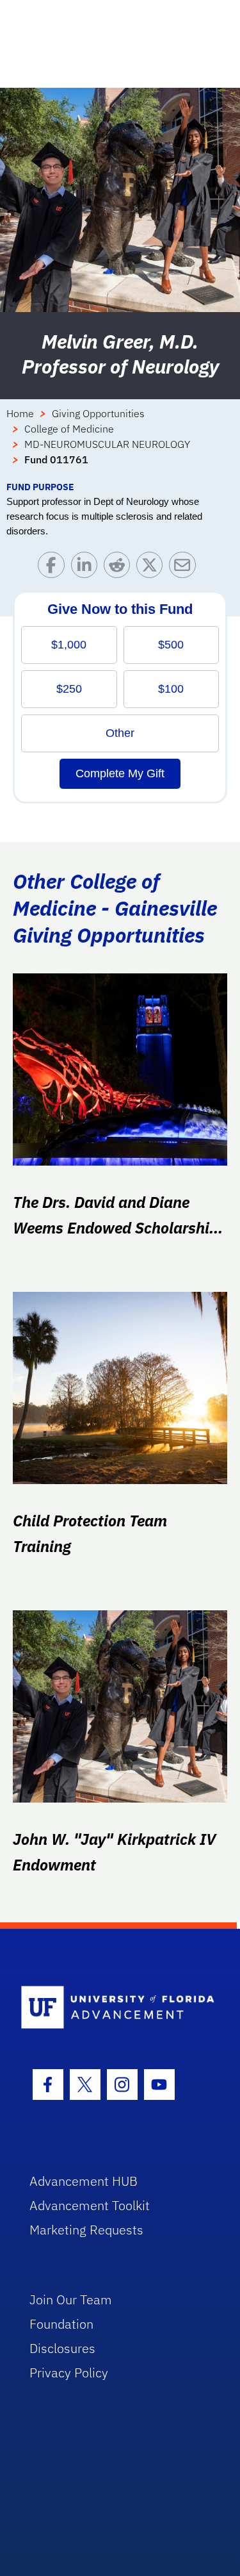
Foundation (61, 2324)
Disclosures (62, 2348)
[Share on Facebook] (54, 568)
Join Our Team (71, 2299)
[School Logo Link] (113, 2008)
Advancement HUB (84, 2181)
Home (20, 413)
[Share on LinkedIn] (87, 568)
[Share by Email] (185, 568)
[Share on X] (153, 568)
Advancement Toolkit (90, 2205)
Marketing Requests (86, 2230)
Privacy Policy (69, 2373)
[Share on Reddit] (120, 568)
